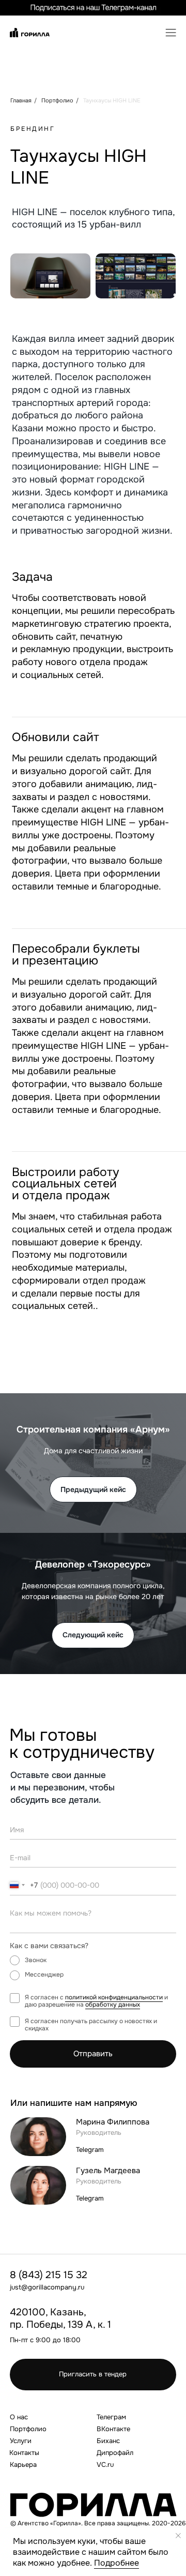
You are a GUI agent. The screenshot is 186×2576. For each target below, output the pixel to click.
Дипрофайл (115, 2453)
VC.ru (105, 2465)
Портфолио (57, 100)
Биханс (108, 2441)
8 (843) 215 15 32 (49, 2275)
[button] (170, 30)
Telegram (90, 2150)
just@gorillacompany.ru (47, 2287)
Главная (21, 100)
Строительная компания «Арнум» (93, 1429)
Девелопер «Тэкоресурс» (93, 1564)
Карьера (23, 2465)
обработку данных (113, 2005)
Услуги (21, 2441)
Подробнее (117, 2563)
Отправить (93, 2054)
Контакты (24, 2453)
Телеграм (111, 2417)
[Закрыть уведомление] (178, 2536)
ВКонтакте (113, 2429)
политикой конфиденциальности (114, 1998)
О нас (19, 2417)
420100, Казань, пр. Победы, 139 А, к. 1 (60, 2318)
